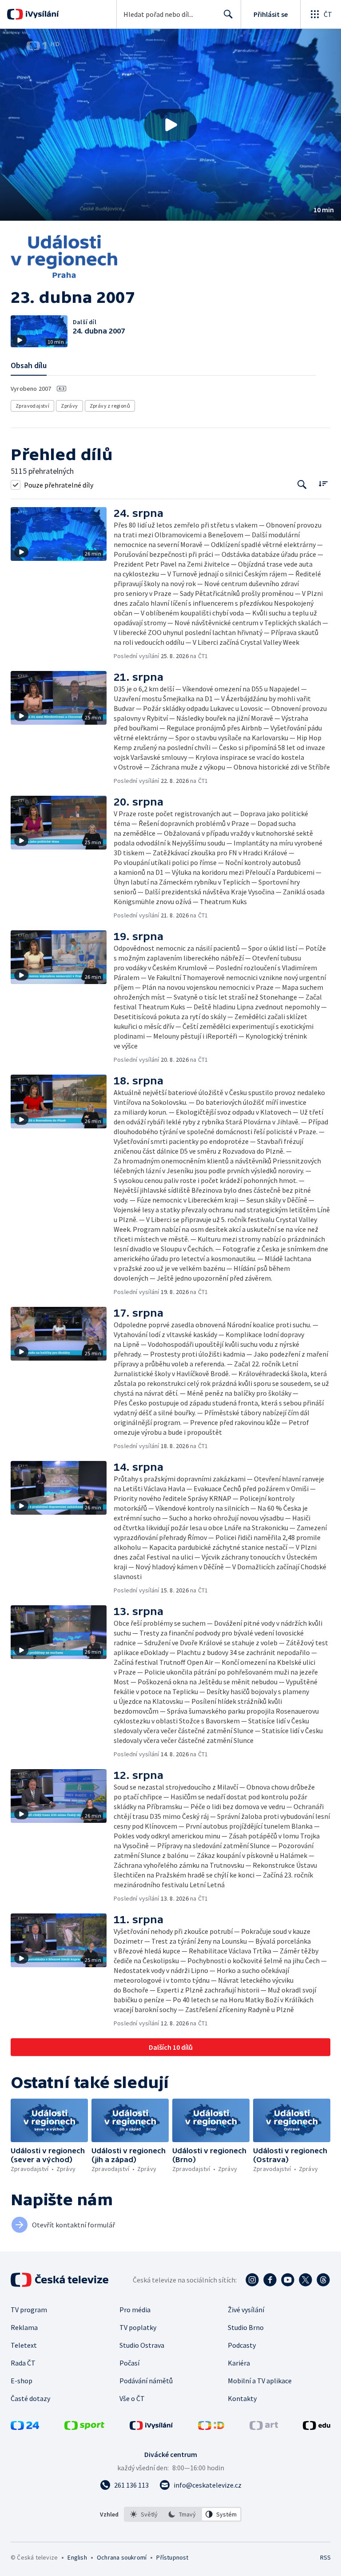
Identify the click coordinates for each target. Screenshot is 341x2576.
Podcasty (242, 2345)
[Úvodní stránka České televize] (60, 2280)
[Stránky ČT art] (264, 2427)
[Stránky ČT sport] (84, 2427)
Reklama (24, 2327)
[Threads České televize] (323, 2280)
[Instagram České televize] (252, 2280)
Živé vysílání (246, 2310)
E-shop (22, 2381)
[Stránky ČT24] (25, 2427)
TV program (29, 2310)
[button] (170, 125)
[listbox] (183, 2514)
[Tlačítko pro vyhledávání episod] (302, 485)
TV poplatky (138, 2327)
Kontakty (242, 2398)
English (77, 2557)
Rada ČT (23, 2363)
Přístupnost (172, 2557)
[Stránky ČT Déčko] (211, 2427)
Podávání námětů (146, 2381)
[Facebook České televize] (270, 2280)
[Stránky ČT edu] (317, 2427)
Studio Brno (246, 2327)
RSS (325, 2557)
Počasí (129, 2363)
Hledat (228, 14)
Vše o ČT (132, 2398)
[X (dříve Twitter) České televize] (305, 2280)
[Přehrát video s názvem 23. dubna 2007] (170, 125)
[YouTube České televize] (288, 2280)
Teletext (24, 2345)
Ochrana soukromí (122, 2557)
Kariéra (239, 2363)
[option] (144, 2514)
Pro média (135, 2310)
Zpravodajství (32, 406)
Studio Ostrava (142, 2345)
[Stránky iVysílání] (151, 2427)
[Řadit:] (323, 484)
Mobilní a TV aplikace (260, 2381)
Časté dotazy (30, 2398)
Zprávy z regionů (110, 406)
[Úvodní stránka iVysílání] (41, 14)
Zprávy (69, 406)
